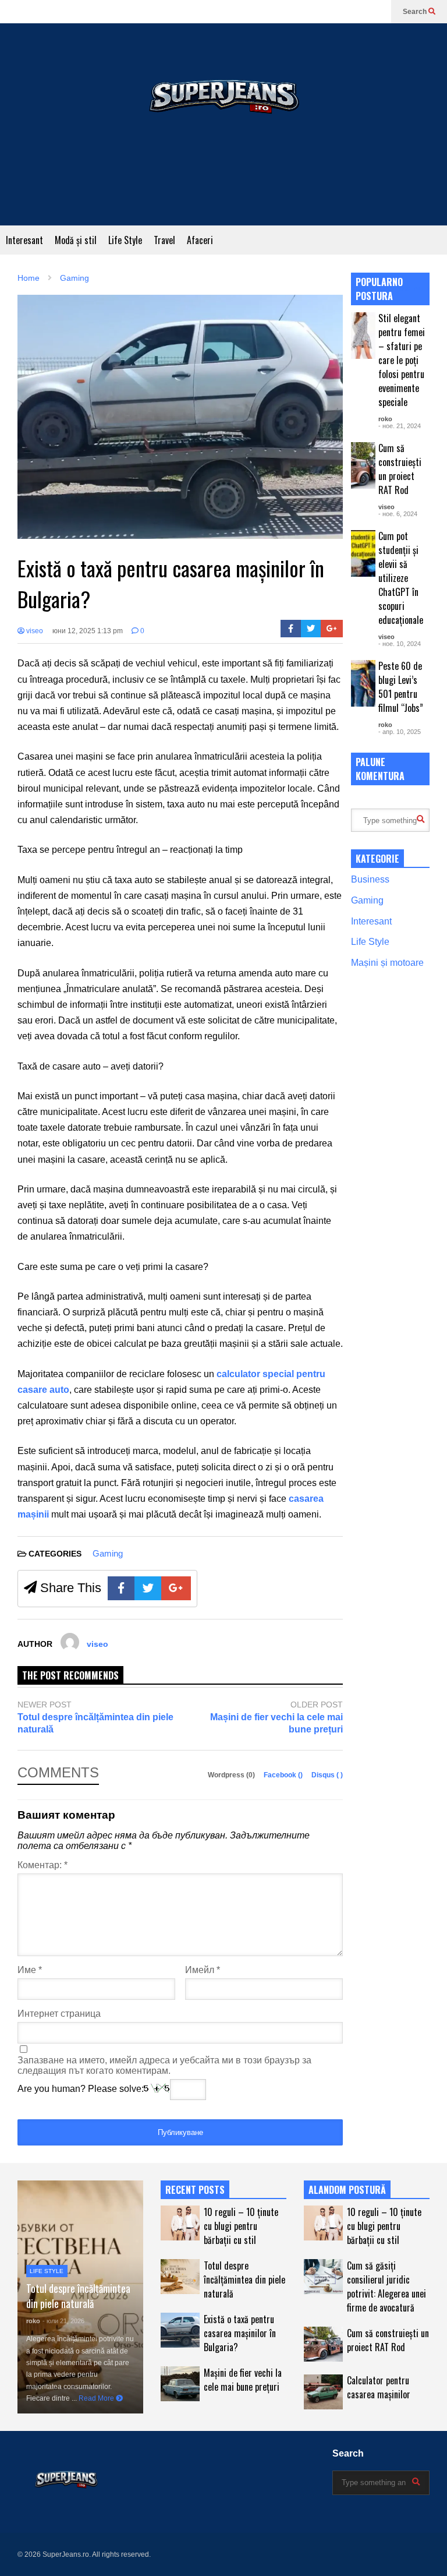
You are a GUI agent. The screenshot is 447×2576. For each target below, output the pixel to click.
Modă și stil (76, 240)
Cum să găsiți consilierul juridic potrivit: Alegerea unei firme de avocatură (386, 2286)
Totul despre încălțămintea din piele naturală (95, 1723)
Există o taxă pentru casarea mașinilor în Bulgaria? (240, 2333)
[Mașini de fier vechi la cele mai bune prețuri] (180, 2384)
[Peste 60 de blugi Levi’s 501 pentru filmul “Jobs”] (363, 683)
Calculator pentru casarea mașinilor (379, 2387)
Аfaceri (200, 240)
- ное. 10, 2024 (400, 644)
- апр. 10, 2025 (400, 732)
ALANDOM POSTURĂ (347, 2190)
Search (416, 12)
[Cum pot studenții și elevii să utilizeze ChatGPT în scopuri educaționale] (363, 553)
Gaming (108, 1553)
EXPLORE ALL (405, 289)
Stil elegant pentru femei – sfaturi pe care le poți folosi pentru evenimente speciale (402, 360)
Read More (97, 2398)
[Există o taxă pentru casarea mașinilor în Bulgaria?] (180, 2330)
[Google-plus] (332, 629)
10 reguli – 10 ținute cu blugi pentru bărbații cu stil (241, 2226)
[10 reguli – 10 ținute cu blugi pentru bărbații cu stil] (180, 2223)
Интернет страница (59, 2014)
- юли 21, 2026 (63, 2321)
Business (370, 879)
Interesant (24, 240)
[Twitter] (311, 629)
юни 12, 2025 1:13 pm (88, 631)
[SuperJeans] (223, 124)
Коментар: (42, 1865)
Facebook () (284, 1775)
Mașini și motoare (387, 963)
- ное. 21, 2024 (400, 426)
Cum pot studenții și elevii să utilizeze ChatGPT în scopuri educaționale (401, 578)
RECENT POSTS (195, 2190)
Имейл (203, 1970)
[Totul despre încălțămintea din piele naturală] (180, 2277)
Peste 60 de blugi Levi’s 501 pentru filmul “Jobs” (401, 687)
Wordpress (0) (232, 1775)
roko (385, 419)
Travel (164, 240)
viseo (34, 631)
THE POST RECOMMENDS (70, 1675)
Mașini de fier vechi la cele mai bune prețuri (276, 1723)
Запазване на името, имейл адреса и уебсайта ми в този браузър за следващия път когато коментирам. (164, 2065)
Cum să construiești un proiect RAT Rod (400, 469)
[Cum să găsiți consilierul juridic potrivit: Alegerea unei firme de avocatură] (323, 2277)
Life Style (125, 240)
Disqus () (327, 1775)
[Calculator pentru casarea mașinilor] (323, 2392)
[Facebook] (291, 629)
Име (30, 1970)
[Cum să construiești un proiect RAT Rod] (363, 465)
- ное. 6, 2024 (398, 514)
